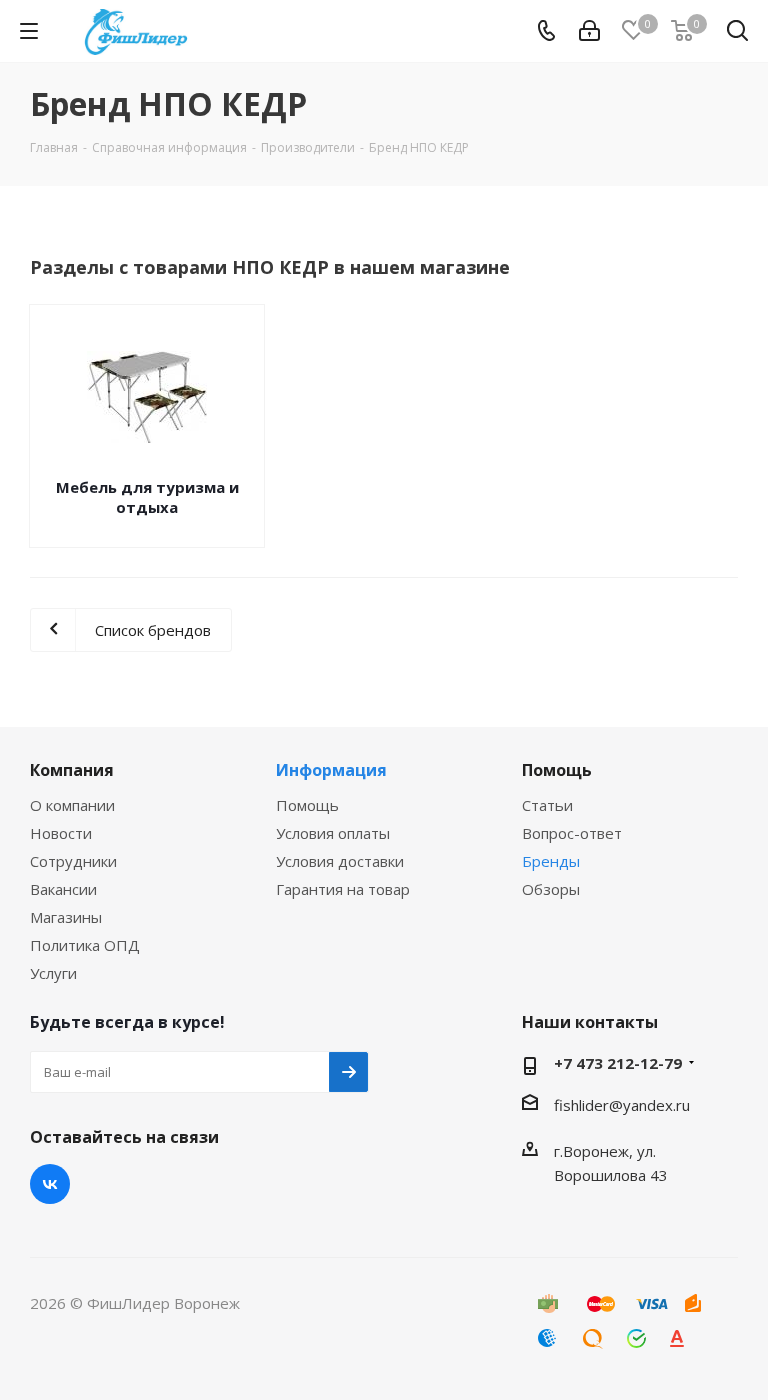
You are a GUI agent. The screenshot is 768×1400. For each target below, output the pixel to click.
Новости (61, 833)
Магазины (66, 917)
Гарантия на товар (343, 889)
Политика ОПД (85, 945)
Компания (72, 770)
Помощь (307, 805)
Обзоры (551, 889)
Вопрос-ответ (572, 833)
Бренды (551, 861)
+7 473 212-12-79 (618, 1063)
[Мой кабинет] (589, 31)
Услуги (53, 973)
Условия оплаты (333, 833)
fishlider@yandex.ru (622, 1105)
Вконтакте (50, 1184)
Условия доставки (340, 861)
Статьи (547, 805)
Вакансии (63, 889)
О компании (72, 805)
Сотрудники (73, 861)
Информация (331, 770)
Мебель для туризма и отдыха (147, 497)
